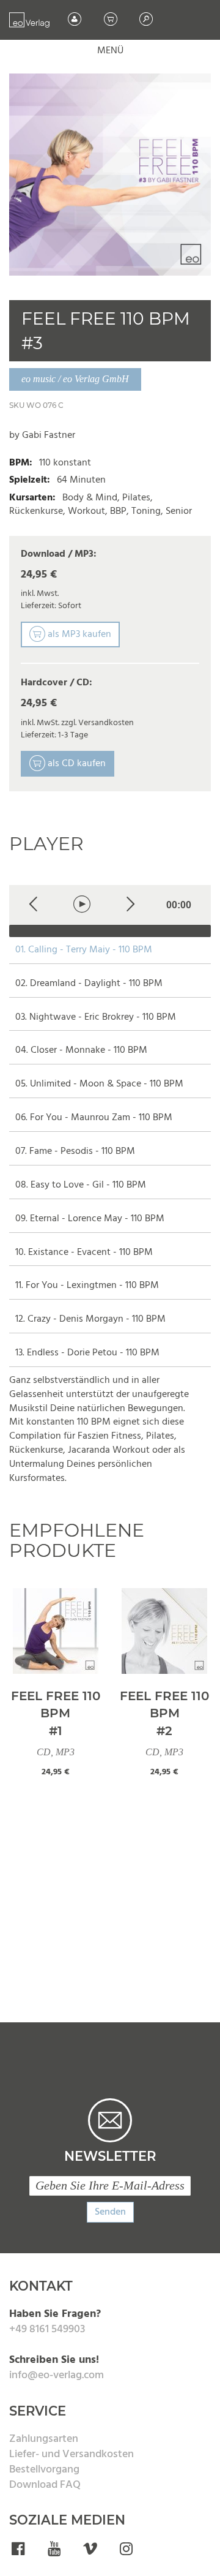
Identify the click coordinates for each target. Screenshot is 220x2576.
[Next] (130, 905)
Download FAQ (45, 2485)
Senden (110, 2212)
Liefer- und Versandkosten (71, 2454)
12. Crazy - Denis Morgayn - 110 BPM (90, 1320)
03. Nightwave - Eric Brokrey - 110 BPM (96, 1018)
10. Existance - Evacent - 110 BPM (84, 1253)
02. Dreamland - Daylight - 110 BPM (89, 984)
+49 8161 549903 (47, 2329)
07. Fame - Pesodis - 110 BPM (75, 1152)
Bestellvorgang (44, 2470)
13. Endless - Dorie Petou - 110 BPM (87, 1353)
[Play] (82, 905)
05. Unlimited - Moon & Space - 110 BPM (99, 1084)
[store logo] (29, 20)
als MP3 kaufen (78, 635)
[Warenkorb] (112, 20)
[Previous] (33, 905)
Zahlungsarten (44, 2439)
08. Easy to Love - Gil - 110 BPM (81, 1185)
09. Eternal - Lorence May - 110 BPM (90, 1219)
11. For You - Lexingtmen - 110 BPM (87, 1286)
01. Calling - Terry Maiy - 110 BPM (84, 950)
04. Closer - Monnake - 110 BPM (81, 1051)
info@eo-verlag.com (57, 2375)
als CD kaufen (75, 764)
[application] (110, 911)
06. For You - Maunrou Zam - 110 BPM (94, 1118)
